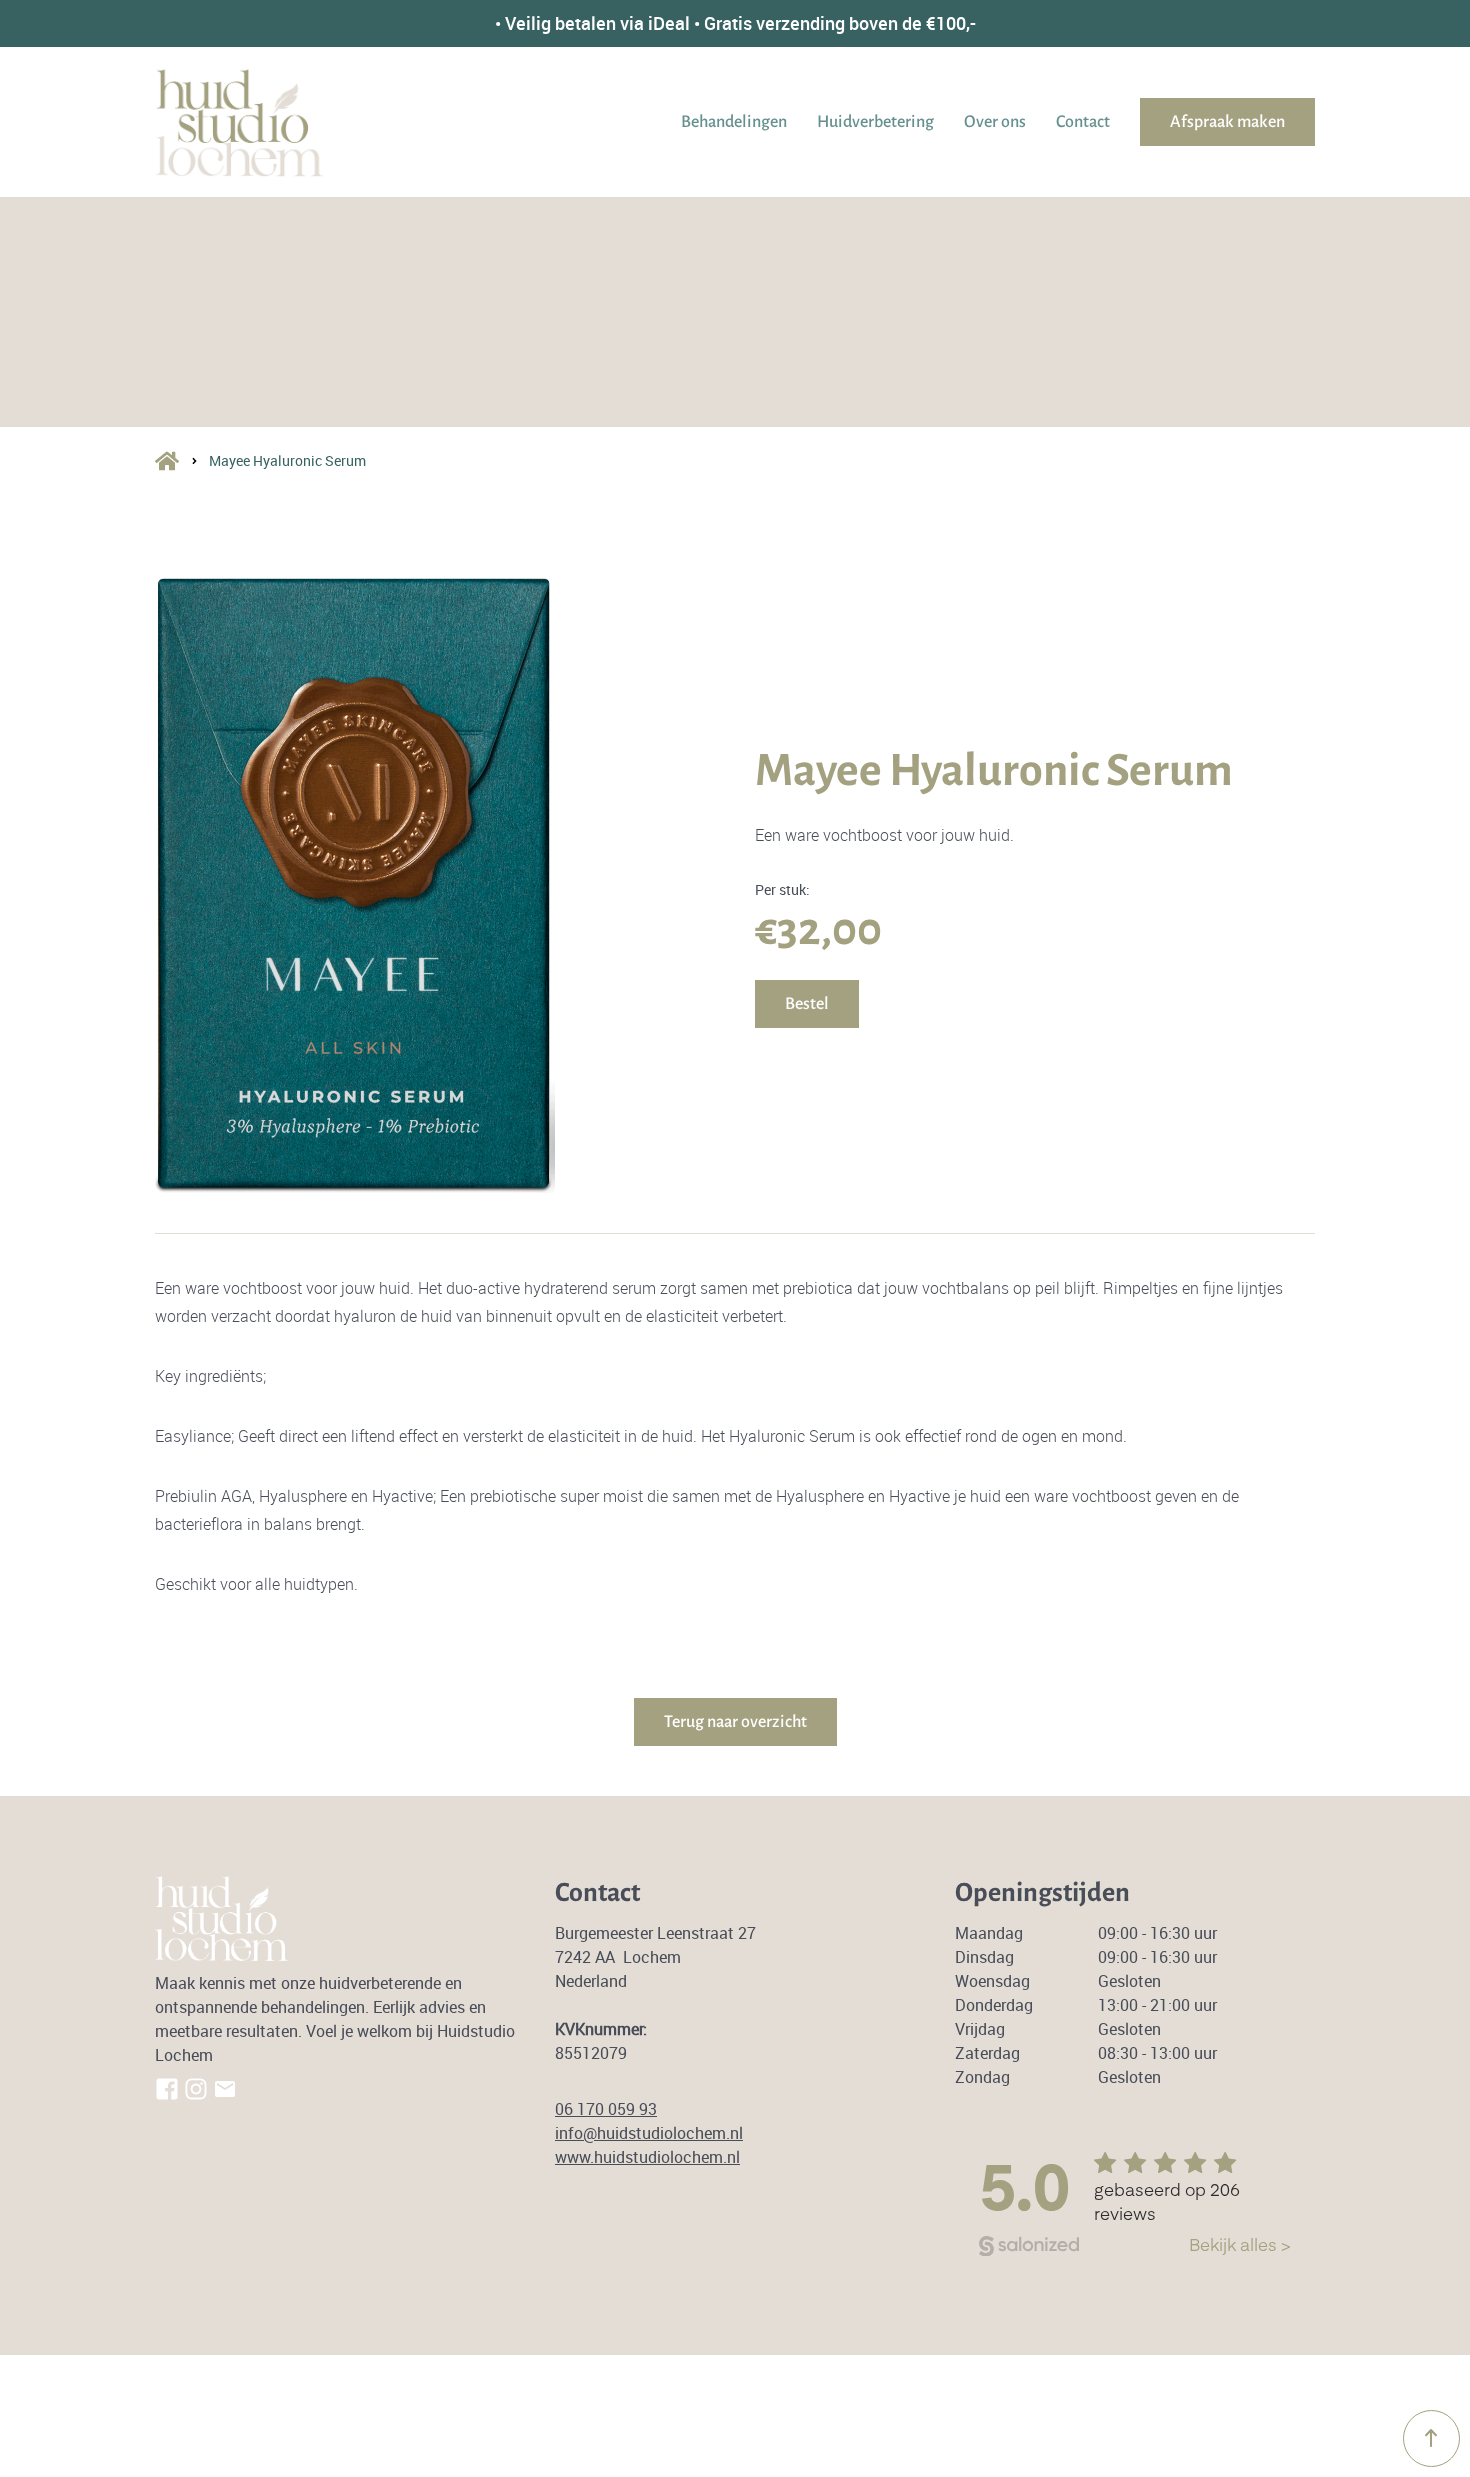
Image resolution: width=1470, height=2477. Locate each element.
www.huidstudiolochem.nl (647, 2157)
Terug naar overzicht (735, 1722)
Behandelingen (734, 122)
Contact (1083, 122)
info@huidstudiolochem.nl (649, 2133)
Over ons (995, 122)
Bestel (807, 1004)
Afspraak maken (1227, 122)
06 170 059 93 (606, 2109)
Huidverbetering (875, 122)
